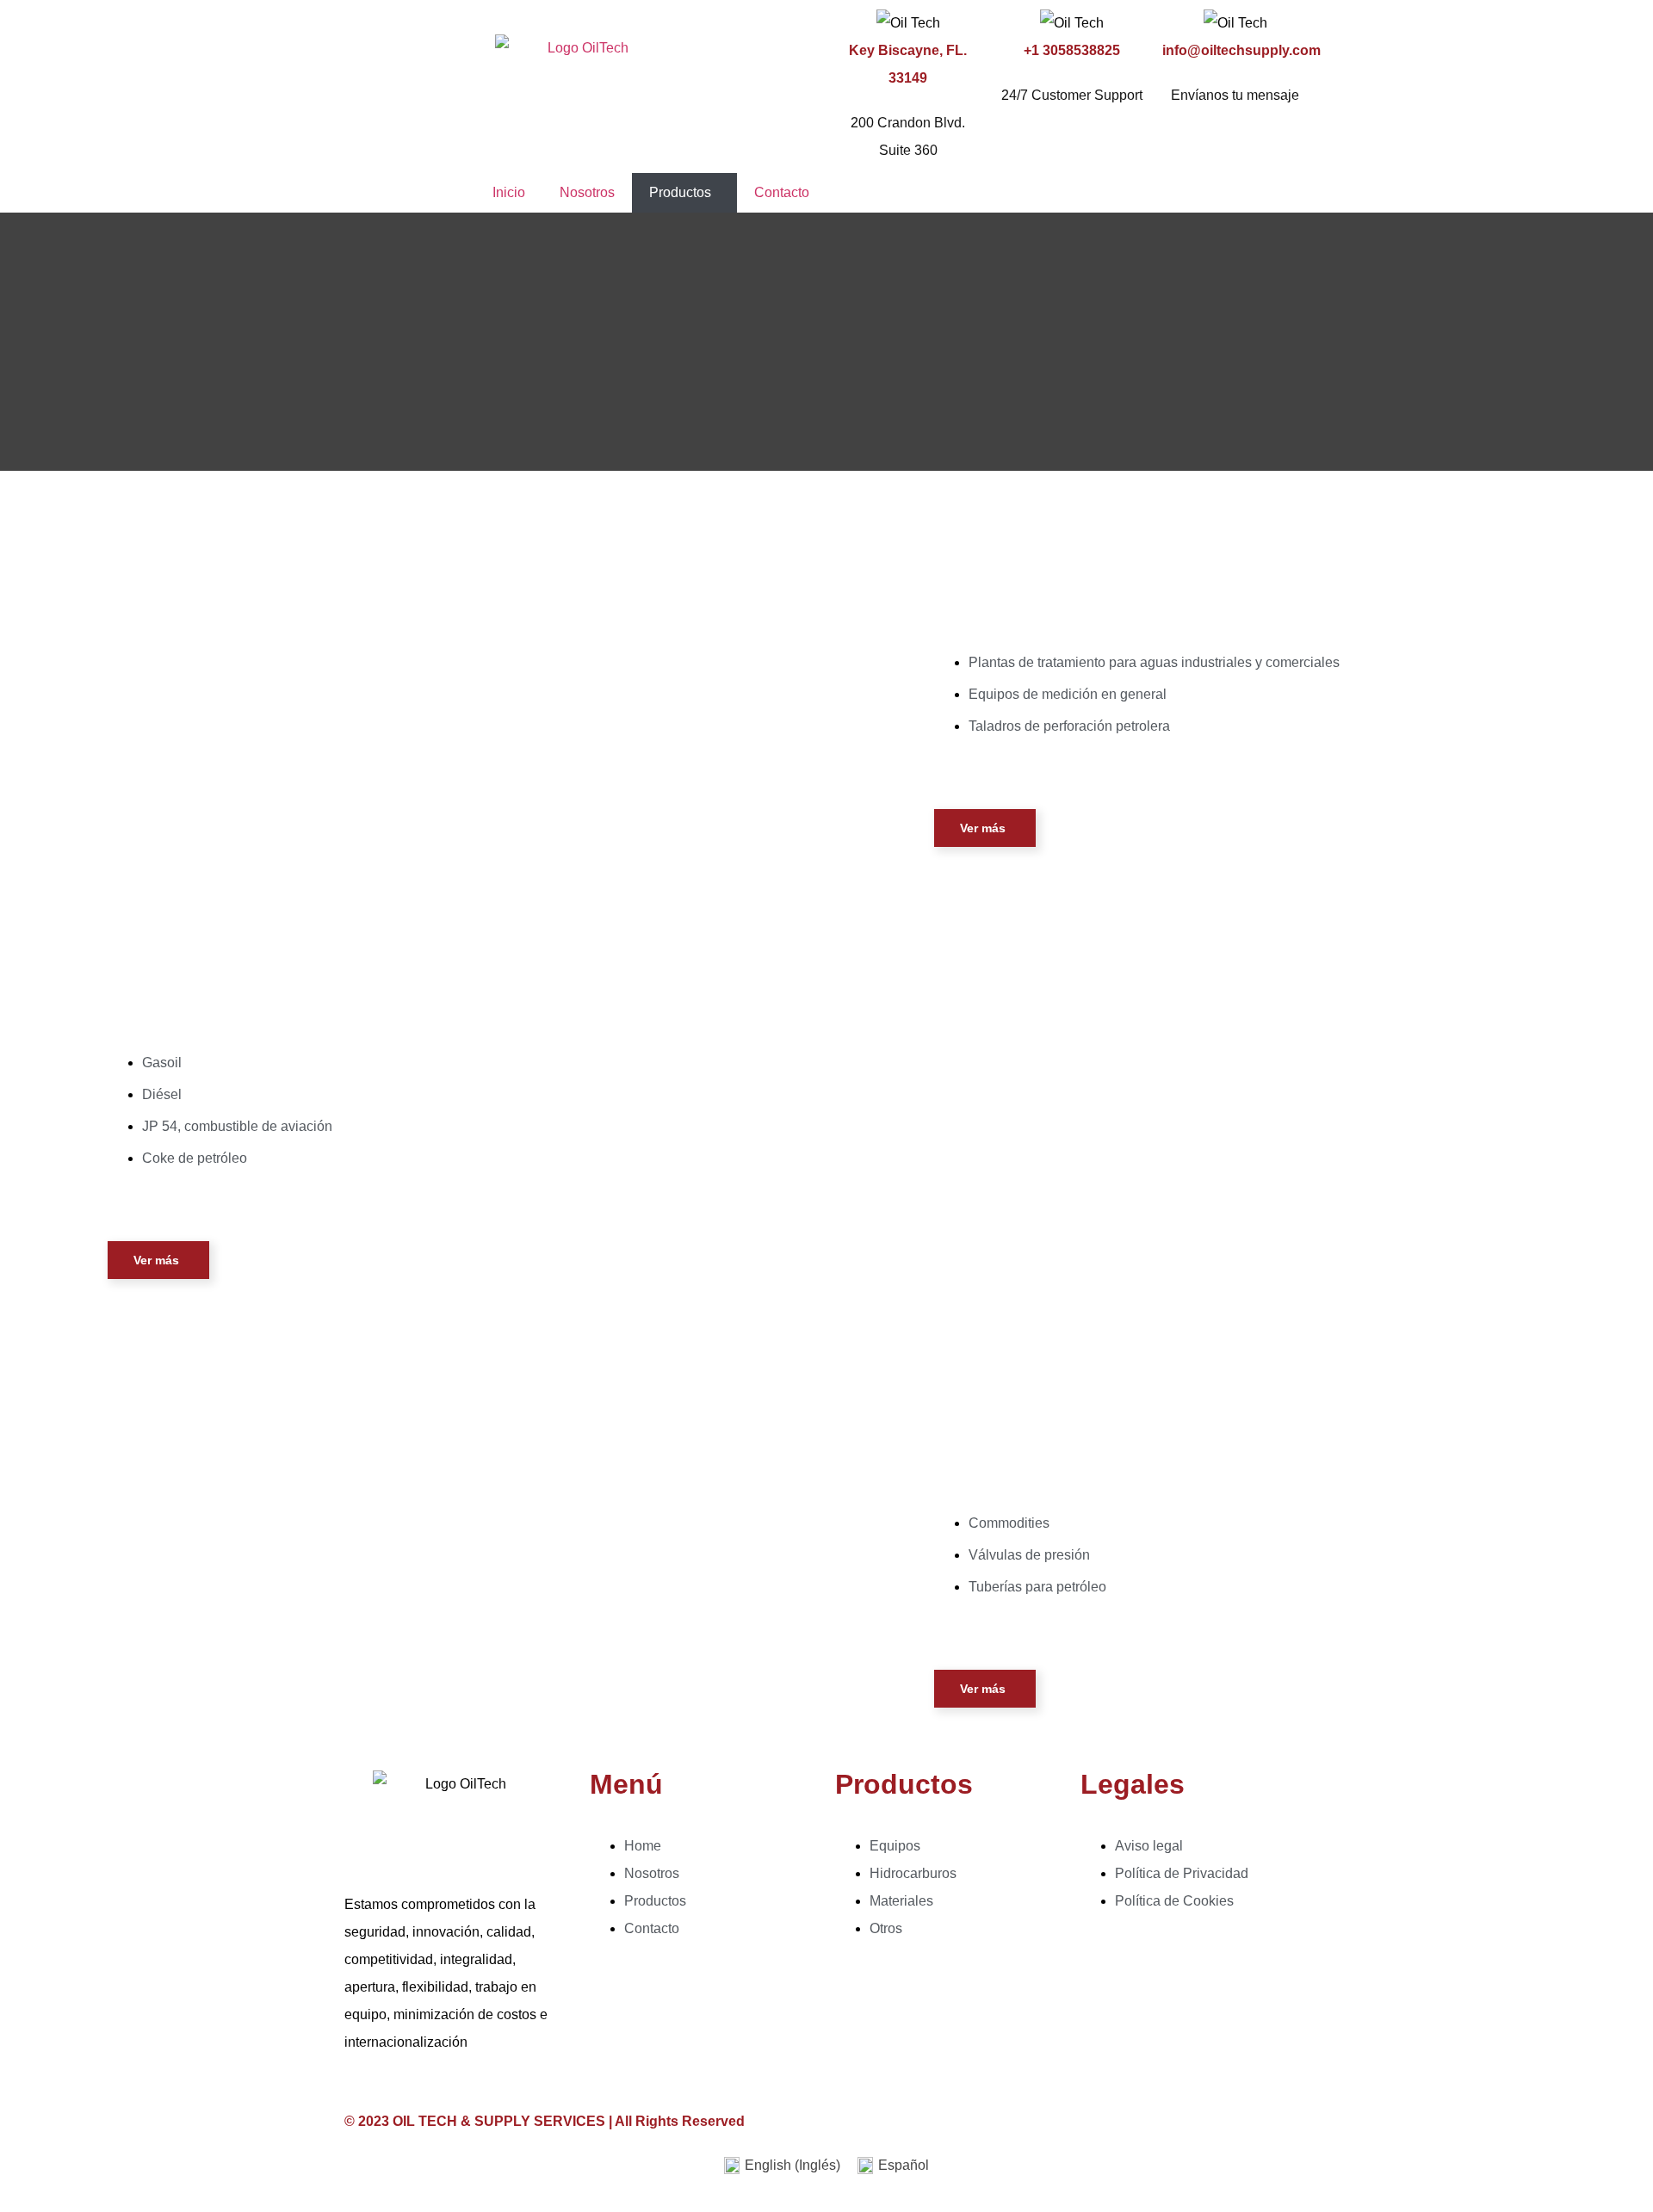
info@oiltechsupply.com (1241, 50)
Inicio (509, 192)
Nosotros (587, 192)
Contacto (782, 192)
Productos (680, 192)
